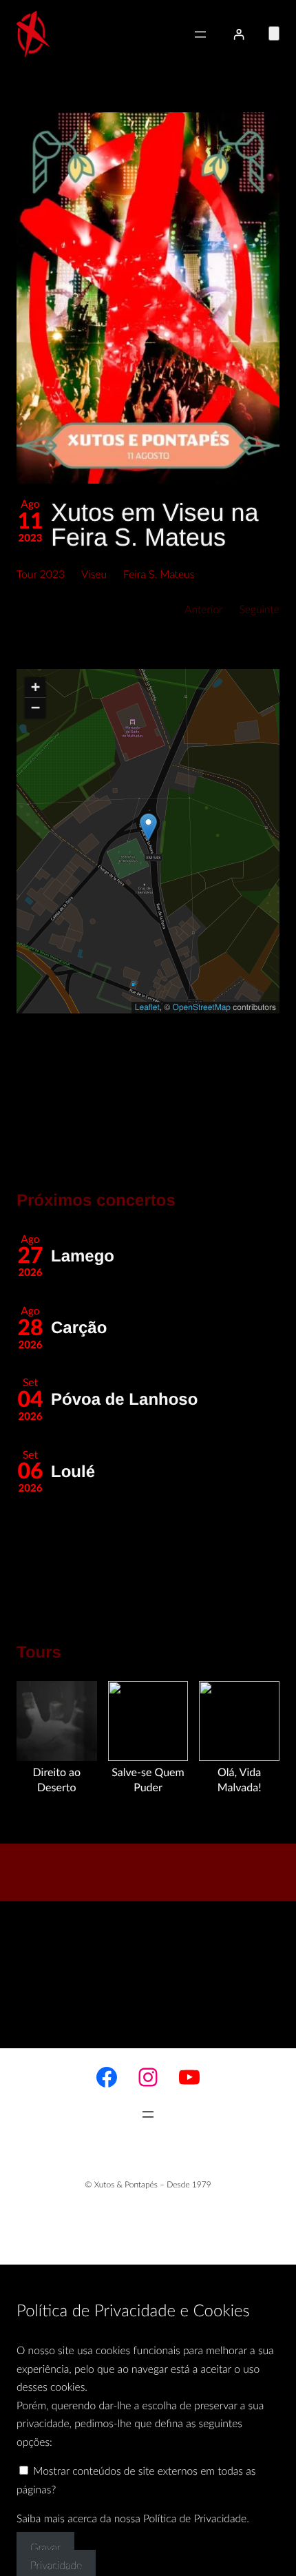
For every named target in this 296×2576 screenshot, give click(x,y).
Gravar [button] (45, 2548)
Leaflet (147, 1007)
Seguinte (260, 610)
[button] (148, 298)
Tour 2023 (41, 575)
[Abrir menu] (200, 34)
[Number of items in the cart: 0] (274, 33)
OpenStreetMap (202, 1007)
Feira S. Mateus (159, 575)
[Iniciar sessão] (239, 34)
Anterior (203, 610)
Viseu (94, 575)
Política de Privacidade (195, 2520)
